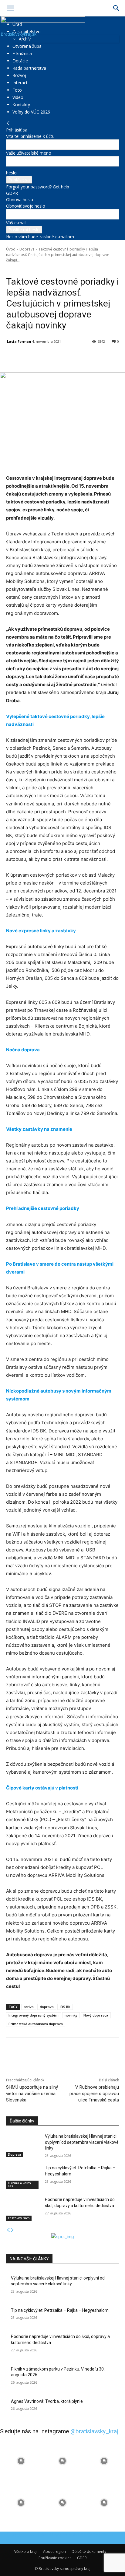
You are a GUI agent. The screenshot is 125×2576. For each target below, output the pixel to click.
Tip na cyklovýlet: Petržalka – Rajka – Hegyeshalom (60, 2310)
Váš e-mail (16, 223)
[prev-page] (8, 2230)
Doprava (27, 249)
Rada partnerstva (29, 68)
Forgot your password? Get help (38, 187)
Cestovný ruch (19, 2218)
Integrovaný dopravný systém (34, 2015)
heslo (11, 173)
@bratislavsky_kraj (94, 2431)
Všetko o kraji (26, 2551)
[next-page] (12, 2230)
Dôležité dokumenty (89, 2551)
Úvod (11, 249)
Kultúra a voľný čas (19, 2185)
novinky (71, 2015)
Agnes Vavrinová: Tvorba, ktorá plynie (47, 2401)
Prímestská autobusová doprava (36, 2024)
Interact (20, 83)
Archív (25, 39)
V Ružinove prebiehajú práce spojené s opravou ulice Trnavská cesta (94, 2094)
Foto (17, 90)
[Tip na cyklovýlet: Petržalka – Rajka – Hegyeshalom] (23, 2177)
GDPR (12, 193)
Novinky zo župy (37, 269)
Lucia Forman (19, 341)
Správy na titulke (66, 269)
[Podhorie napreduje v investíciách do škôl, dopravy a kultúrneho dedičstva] (23, 2209)
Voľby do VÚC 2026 (31, 112)
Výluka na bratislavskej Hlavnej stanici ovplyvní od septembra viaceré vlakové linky (82, 2142)
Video (18, 97)
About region (54, 2551)
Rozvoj (19, 75)
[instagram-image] (21, 2461)
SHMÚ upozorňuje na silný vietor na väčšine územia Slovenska (32, 2094)
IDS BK (65, 2007)
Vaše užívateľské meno (29, 153)
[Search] (117, 8)
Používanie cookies (55, 2558)
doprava (47, 2007)
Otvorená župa (27, 46)
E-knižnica (22, 53)
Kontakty (21, 105)
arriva (29, 2007)
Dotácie (20, 61)
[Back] (8, 123)
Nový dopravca (96, 2015)
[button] (10, 8)
